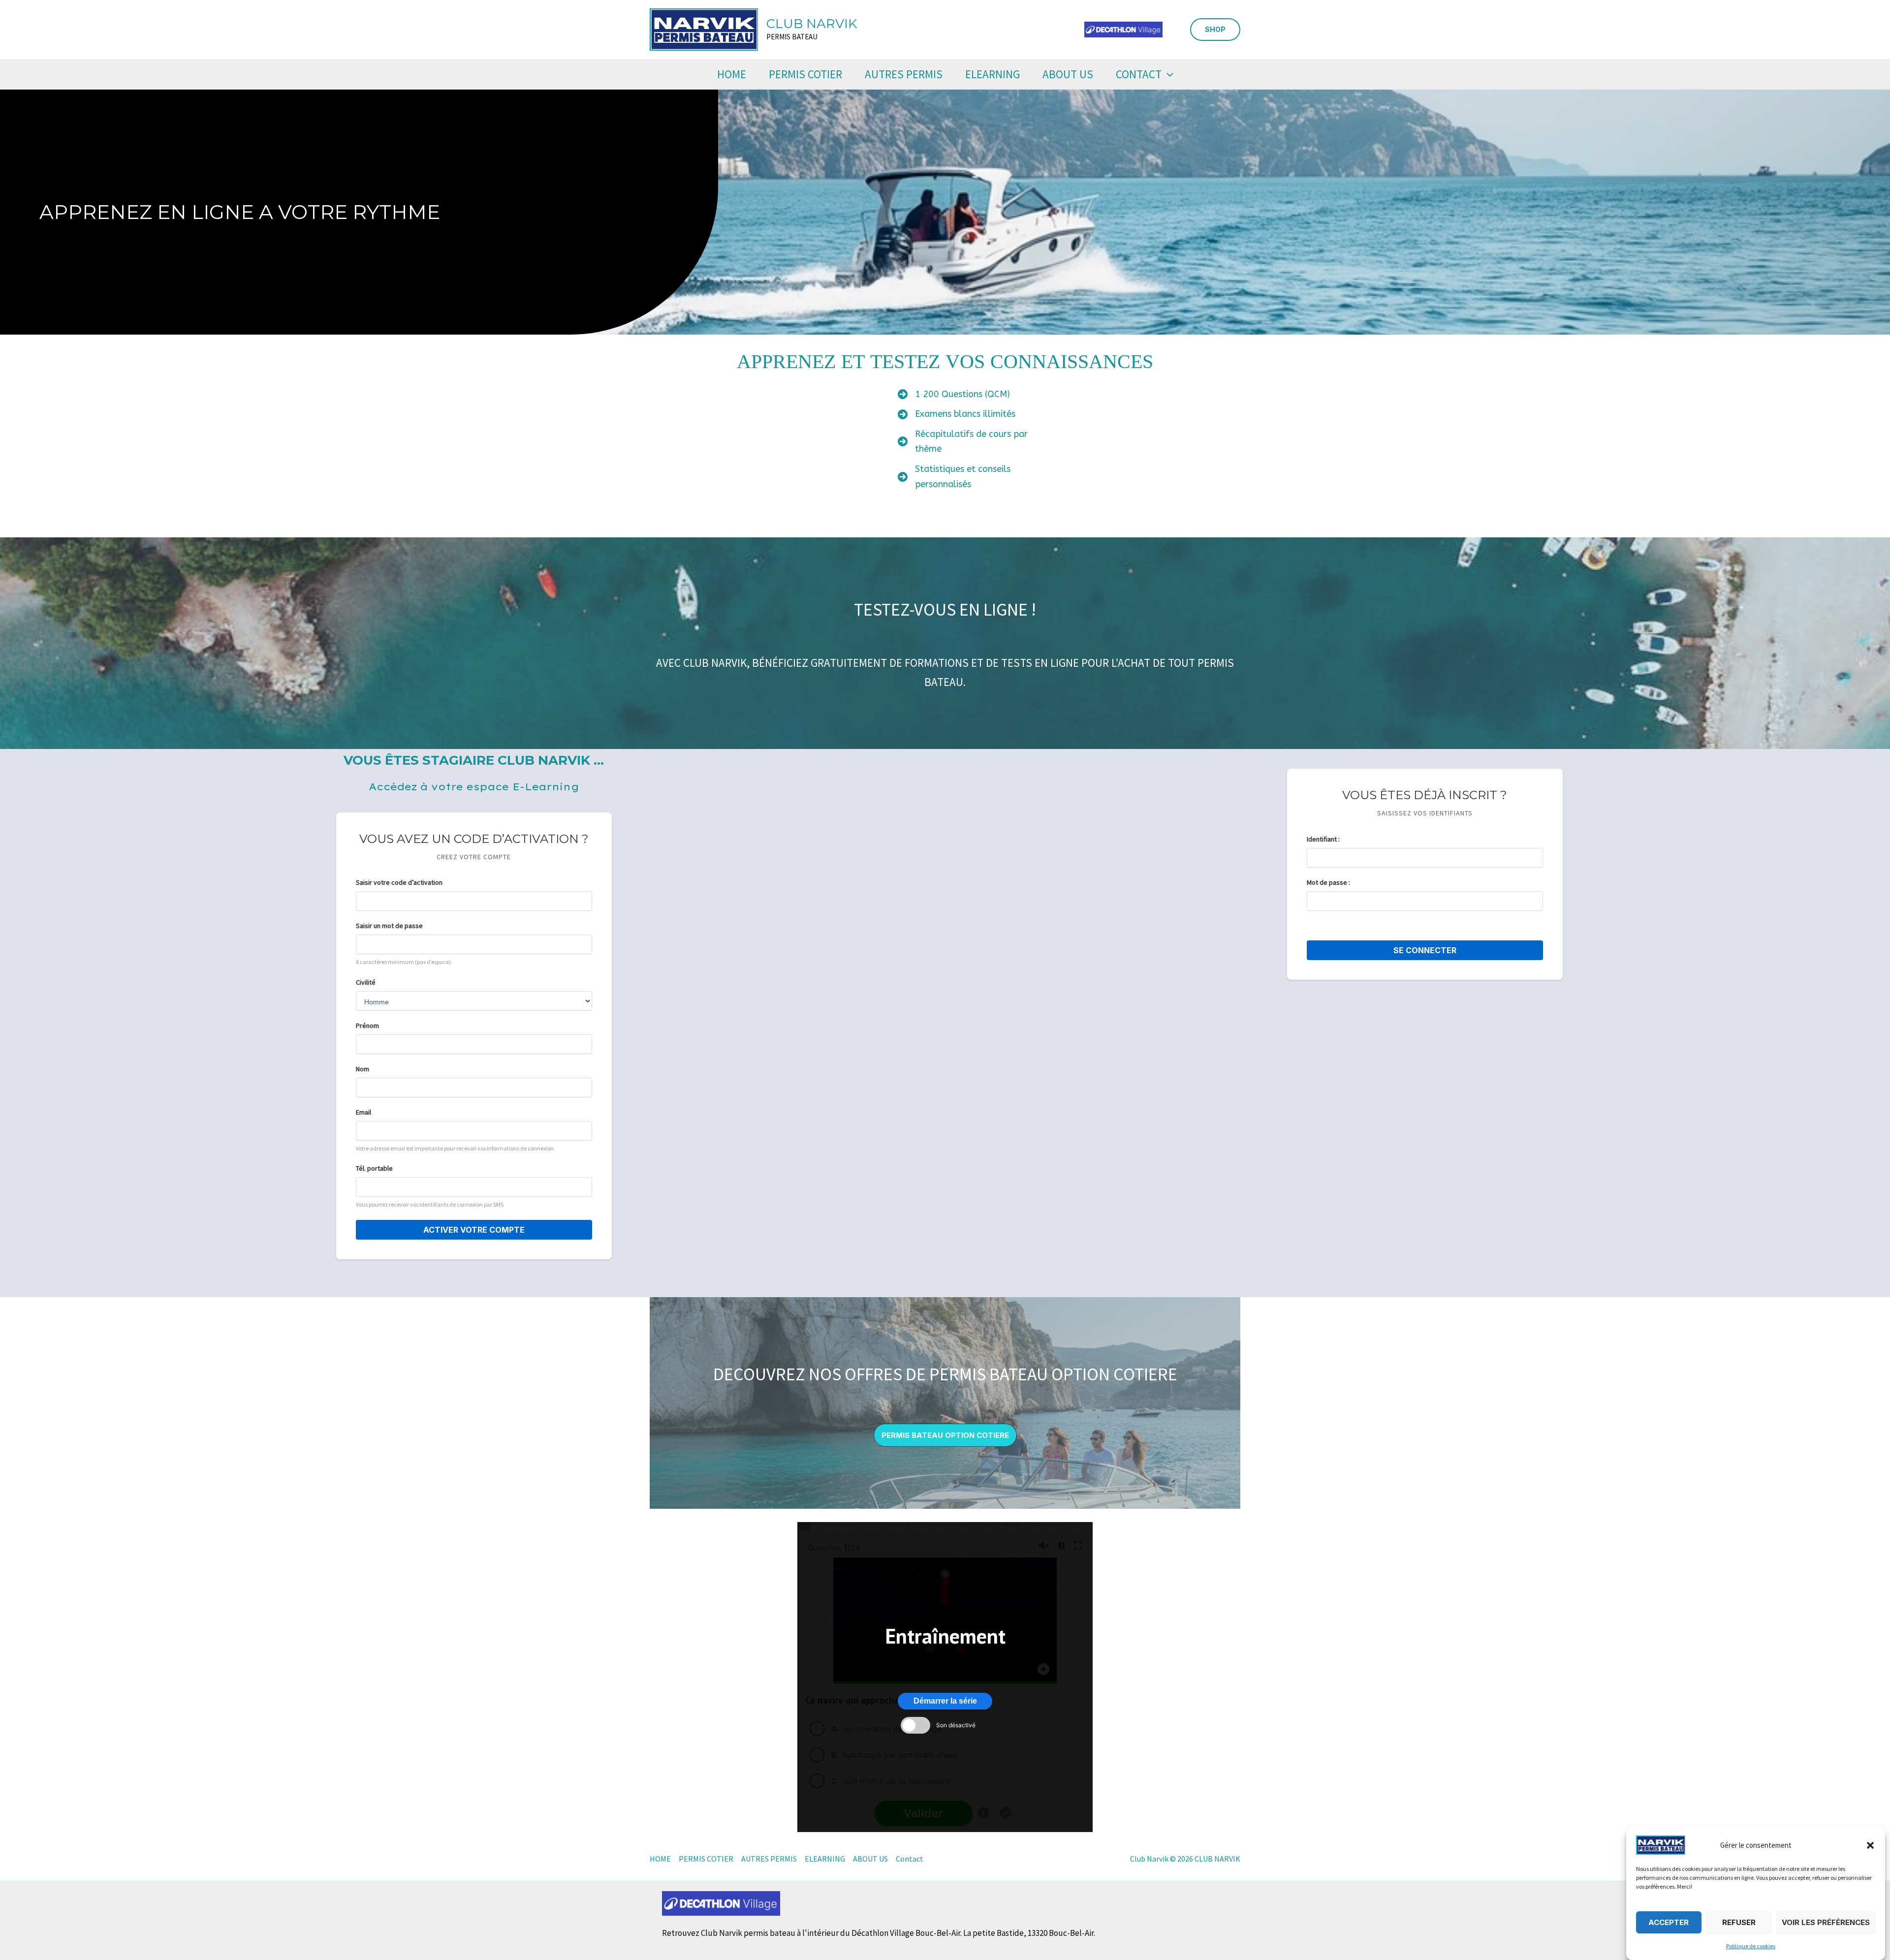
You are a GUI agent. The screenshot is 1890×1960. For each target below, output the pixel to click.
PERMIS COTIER (805, 74)
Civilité (366, 982)
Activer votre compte (474, 1230)
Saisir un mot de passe (389, 926)
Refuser (1739, 1922)
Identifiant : (1323, 839)
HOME (732, 74)
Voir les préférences (1826, 1922)
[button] (1870, 1845)
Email (363, 1112)
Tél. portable (374, 1168)
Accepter (1669, 1922)
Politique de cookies (1751, 1946)
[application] (1167, 74)
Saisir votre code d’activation (399, 882)
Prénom (367, 1026)
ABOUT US (1068, 74)
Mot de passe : (1328, 882)
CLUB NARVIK (812, 24)
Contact (1139, 74)
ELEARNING (992, 74)
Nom (362, 1069)
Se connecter (1425, 950)
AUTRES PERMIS (904, 74)
